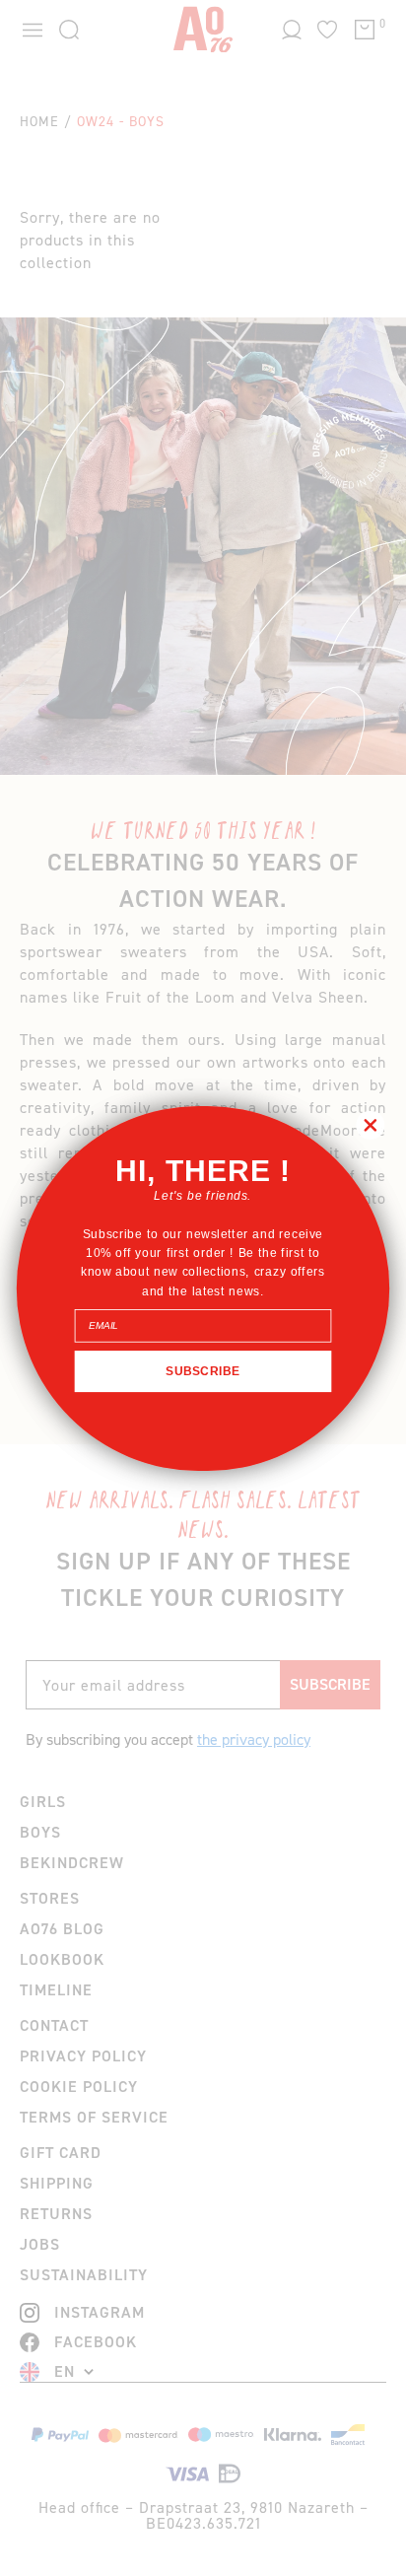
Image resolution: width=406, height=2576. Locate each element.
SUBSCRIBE (203, 1370)
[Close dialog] (370, 1124)
